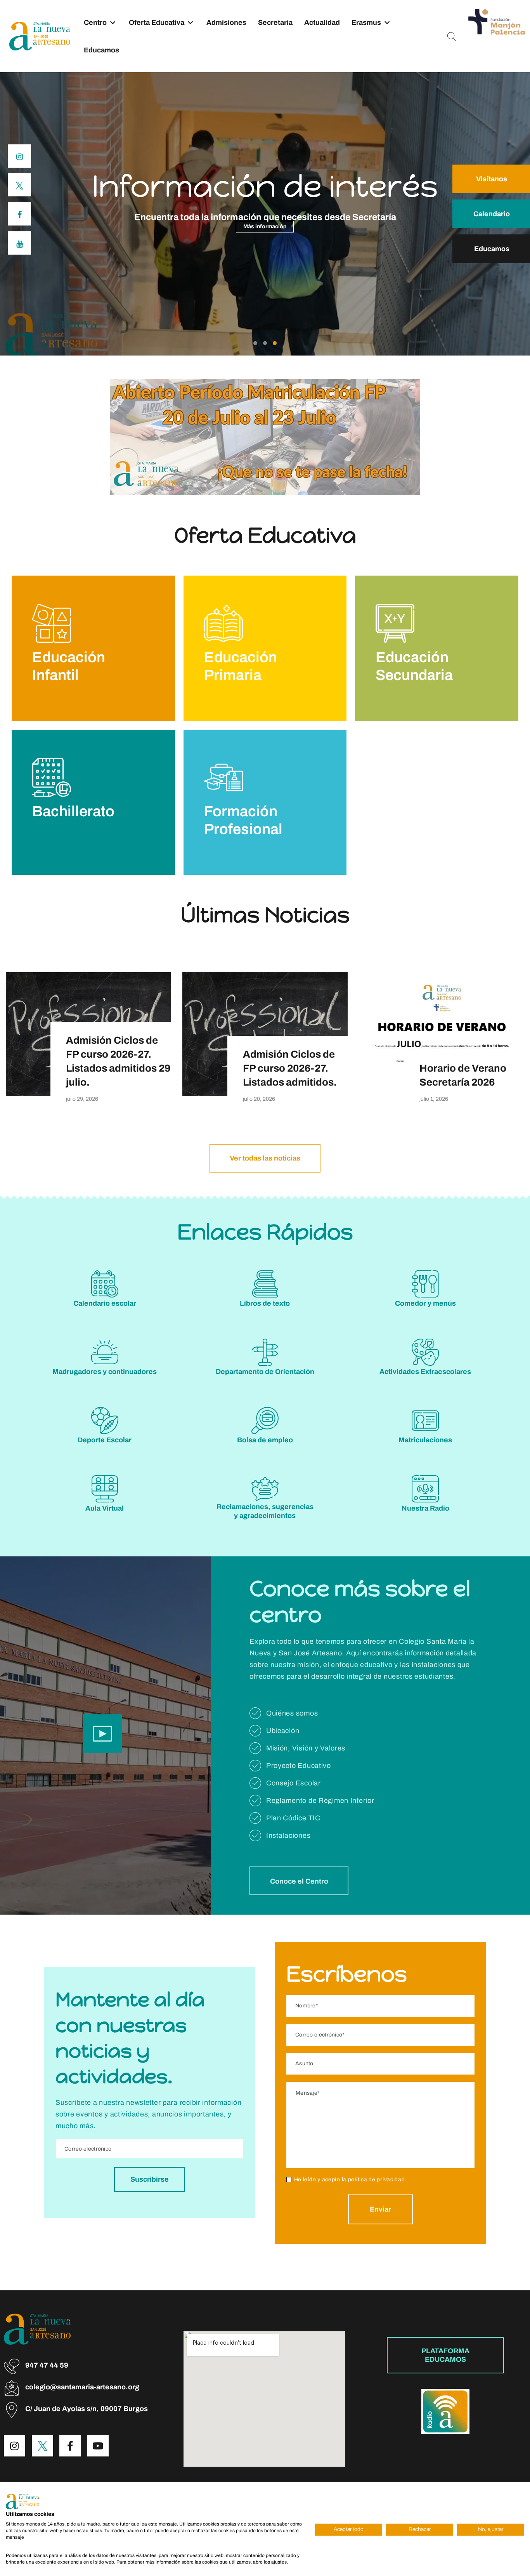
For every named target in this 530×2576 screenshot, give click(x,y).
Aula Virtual (105, 1508)
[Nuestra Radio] (425, 1489)
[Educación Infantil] (52, 623)
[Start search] (452, 37)
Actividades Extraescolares (425, 1372)
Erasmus (366, 23)
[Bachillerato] (52, 777)
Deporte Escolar (105, 1440)
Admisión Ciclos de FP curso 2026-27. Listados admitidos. (290, 1068)
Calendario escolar (105, 1303)
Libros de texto (265, 1303)
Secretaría (275, 23)
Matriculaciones (425, 1440)
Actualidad (322, 23)
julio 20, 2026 (259, 1099)
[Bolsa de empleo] (265, 1421)
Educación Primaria (241, 666)
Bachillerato (73, 811)
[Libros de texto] (265, 1284)
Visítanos (492, 179)
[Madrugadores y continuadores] (105, 1352)
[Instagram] (15, 2446)
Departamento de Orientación (265, 1372)
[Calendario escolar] (105, 1284)
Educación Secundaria (414, 666)
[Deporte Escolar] (105, 1421)
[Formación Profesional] (223, 777)
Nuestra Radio (425, 1508)
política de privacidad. (378, 2180)
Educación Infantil (69, 666)
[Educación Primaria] (223, 623)
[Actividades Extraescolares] (425, 1352)
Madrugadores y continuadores (105, 1372)
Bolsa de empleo (265, 1440)
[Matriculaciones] (425, 1421)
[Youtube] (98, 2446)
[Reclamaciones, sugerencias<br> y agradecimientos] (265, 1489)
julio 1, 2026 (434, 1099)
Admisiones (226, 23)
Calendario (492, 214)
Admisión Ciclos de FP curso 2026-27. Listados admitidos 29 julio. (118, 1061)
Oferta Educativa (157, 23)
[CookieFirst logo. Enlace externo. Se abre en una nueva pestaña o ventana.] (23, 2501)
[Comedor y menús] (425, 1284)
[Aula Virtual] (105, 1489)
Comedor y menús (425, 1303)
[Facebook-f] (70, 2446)
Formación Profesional (243, 820)
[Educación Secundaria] (395, 623)
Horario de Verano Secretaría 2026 (463, 1075)
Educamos (101, 50)
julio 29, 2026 (82, 1099)
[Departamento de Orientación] (265, 1352)
